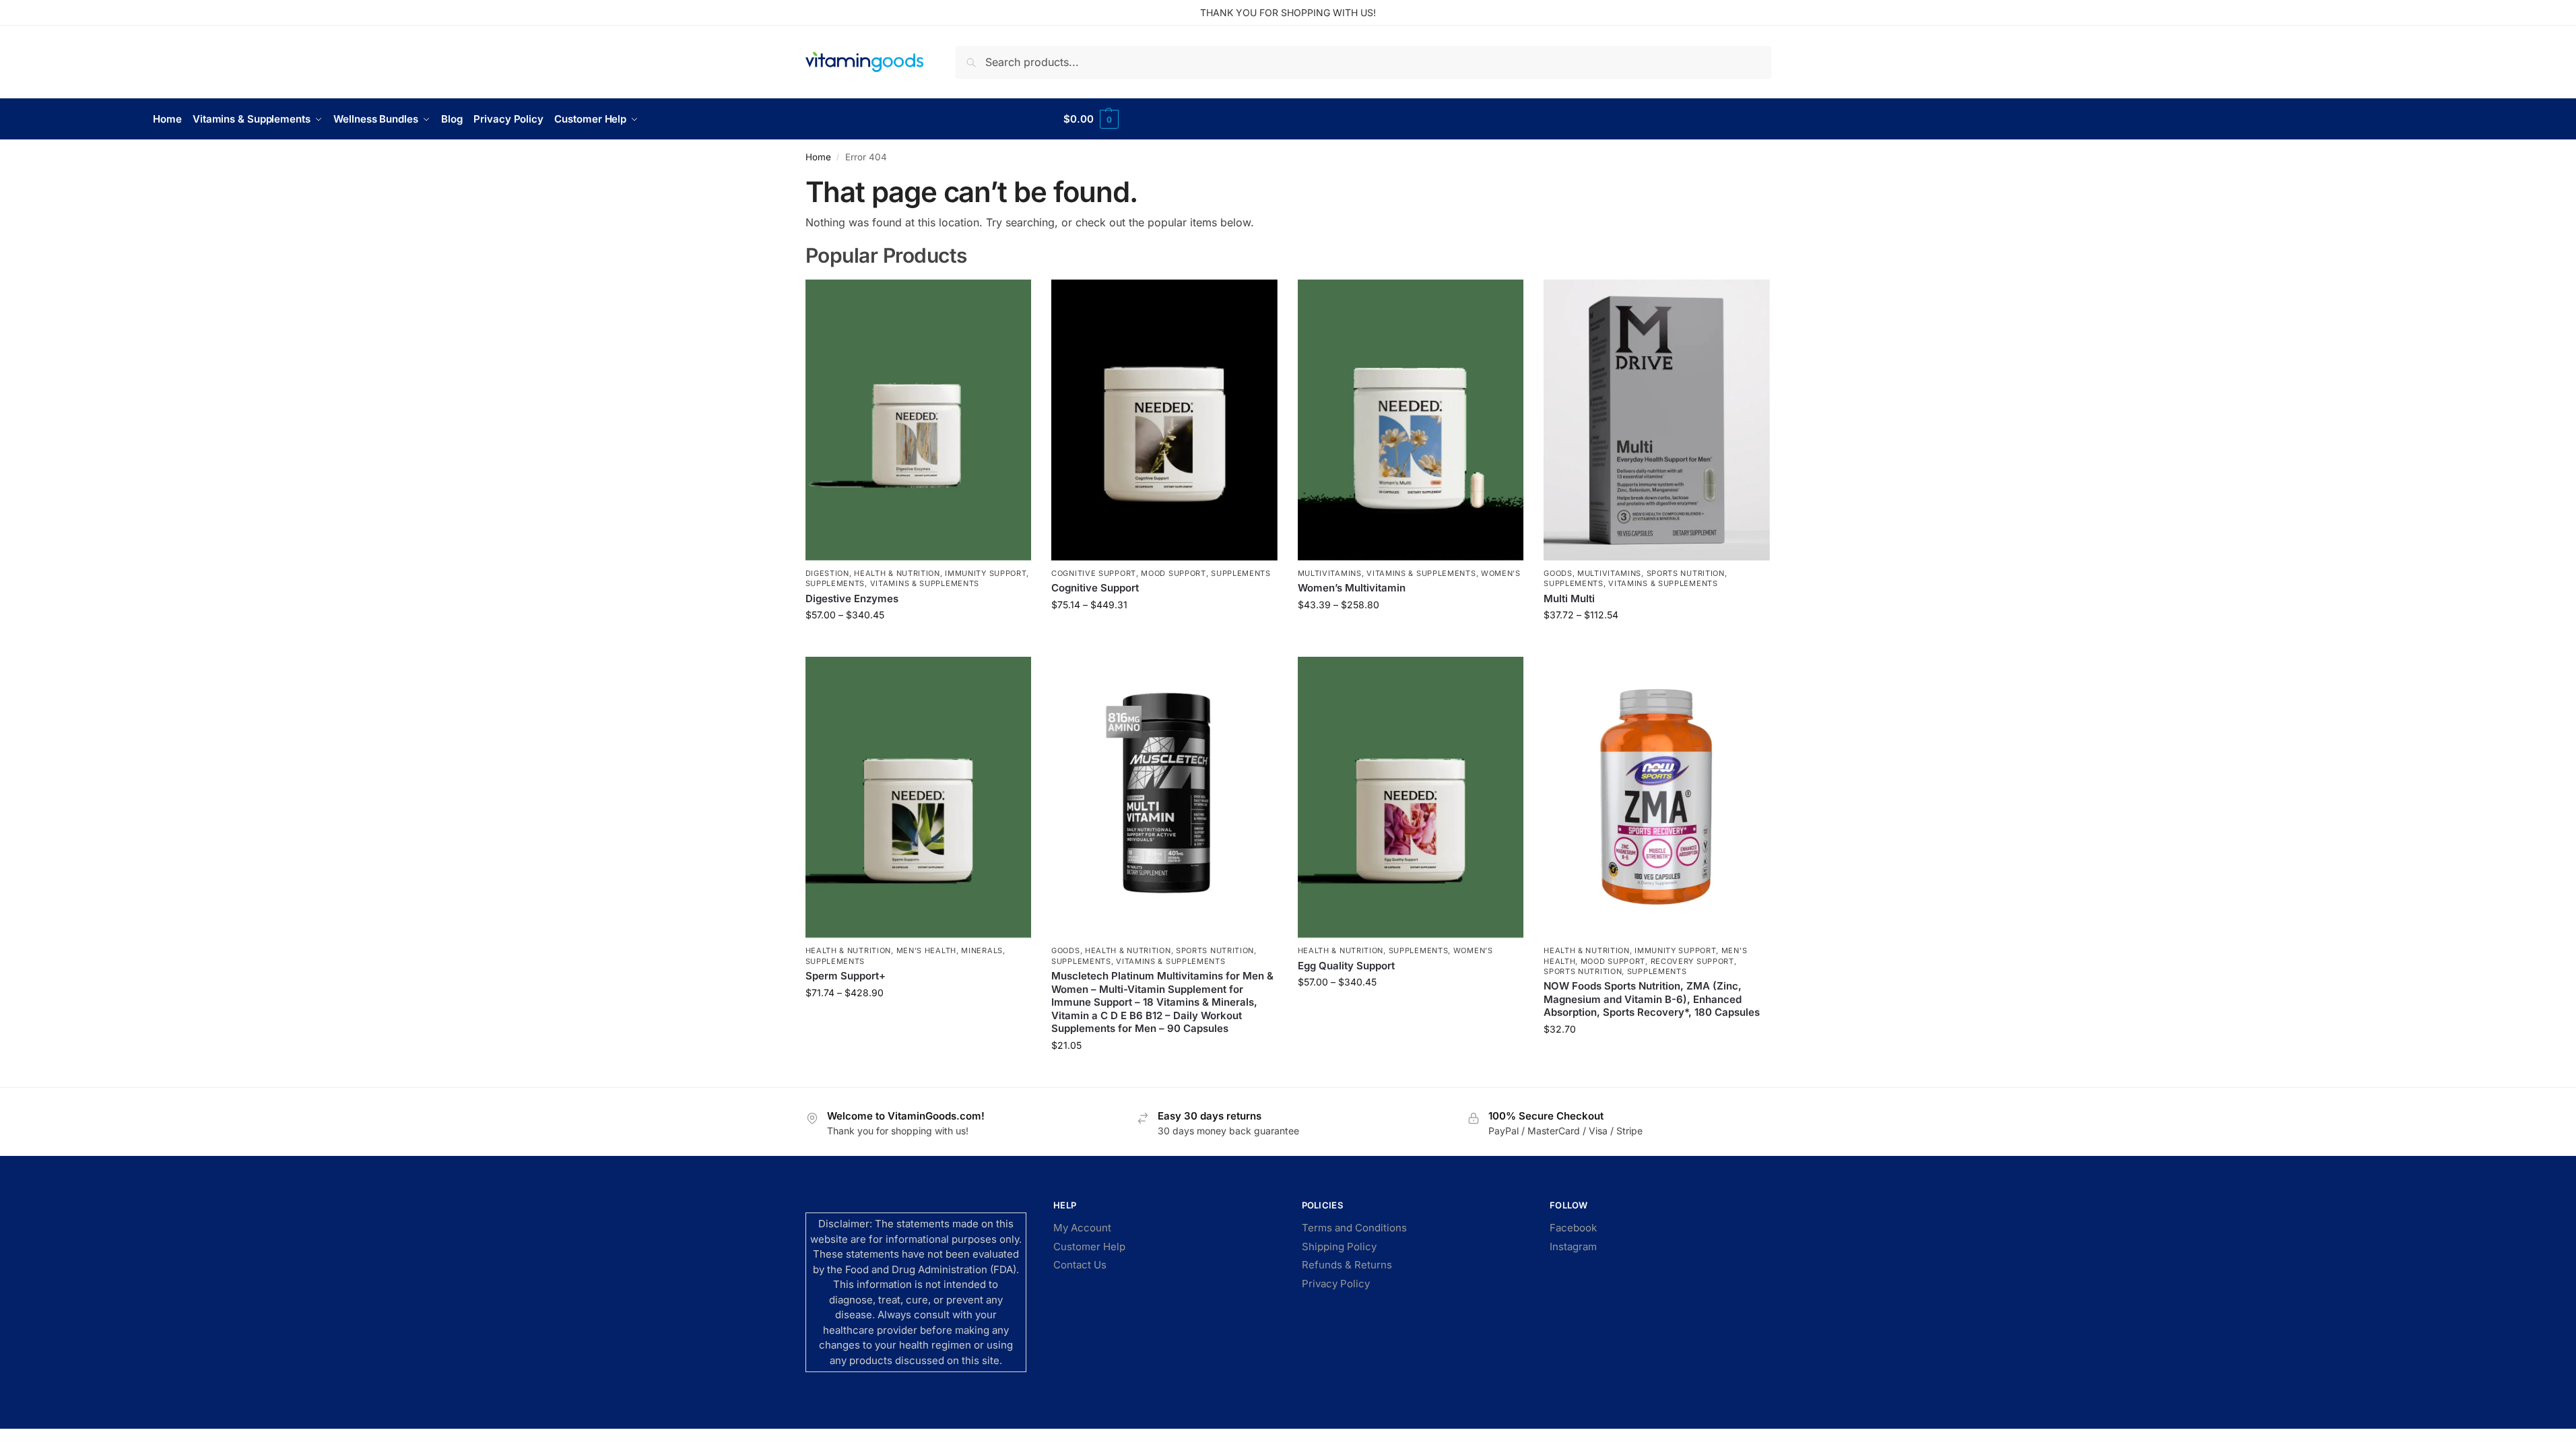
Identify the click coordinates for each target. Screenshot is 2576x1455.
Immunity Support (986, 573)
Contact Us (1080, 1265)
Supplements (835, 583)
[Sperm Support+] (919, 797)
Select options (918, 643)
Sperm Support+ (846, 976)
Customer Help (1089, 1247)
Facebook (1573, 1228)
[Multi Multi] (1657, 420)
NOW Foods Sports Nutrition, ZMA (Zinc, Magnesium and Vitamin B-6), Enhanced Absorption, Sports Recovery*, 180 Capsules (1652, 999)
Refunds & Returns (1347, 1265)
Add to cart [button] (1164, 1073)
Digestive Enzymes (852, 599)
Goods (1558, 573)
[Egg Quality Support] (1411, 797)
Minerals (982, 950)
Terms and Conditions (1354, 1228)
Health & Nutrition (897, 573)
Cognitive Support (1094, 573)
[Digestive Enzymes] (919, 420)
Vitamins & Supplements (925, 583)
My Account (1082, 1228)
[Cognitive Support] (1164, 420)
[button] (1091, 119)
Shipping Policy (1339, 1247)
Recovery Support (1692, 961)
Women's (1501, 573)
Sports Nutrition (1686, 573)
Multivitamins (1330, 573)
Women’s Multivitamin (1352, 588)
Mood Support (1173, 573)
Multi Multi (1569, 599)
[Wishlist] (1011, 300)
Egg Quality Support (1346, 966)
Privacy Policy (1336, 1284)
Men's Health (926, 950)
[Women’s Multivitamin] (1411, 420)
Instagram (1573, 1247)
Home (818, 157)
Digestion (827, 573)
